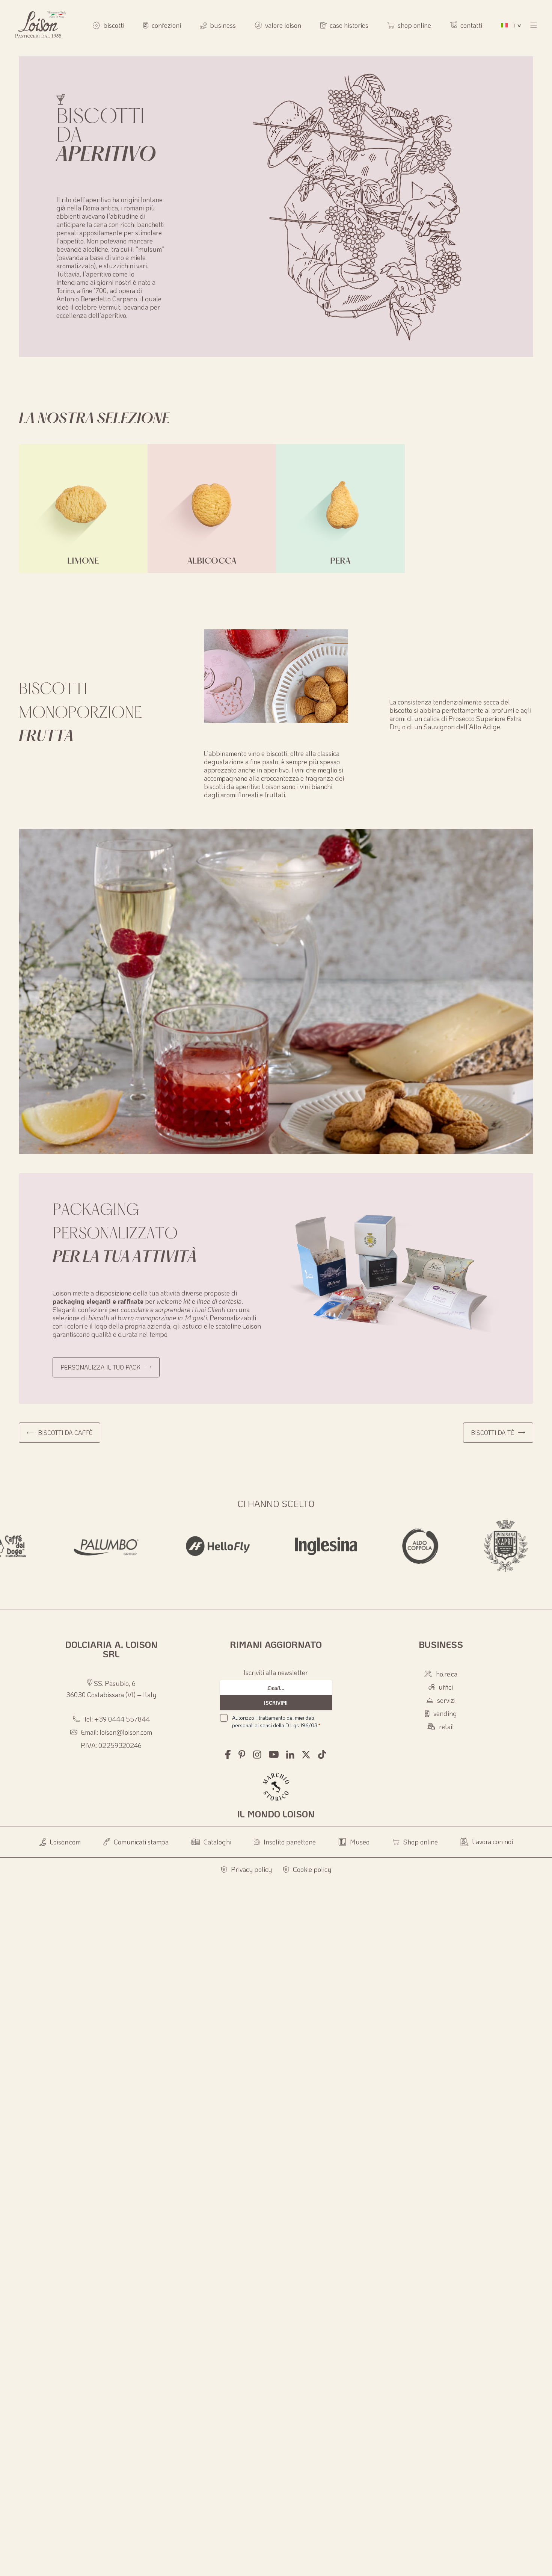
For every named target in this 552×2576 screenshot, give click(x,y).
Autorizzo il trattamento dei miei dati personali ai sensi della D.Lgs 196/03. (276, 1721)
